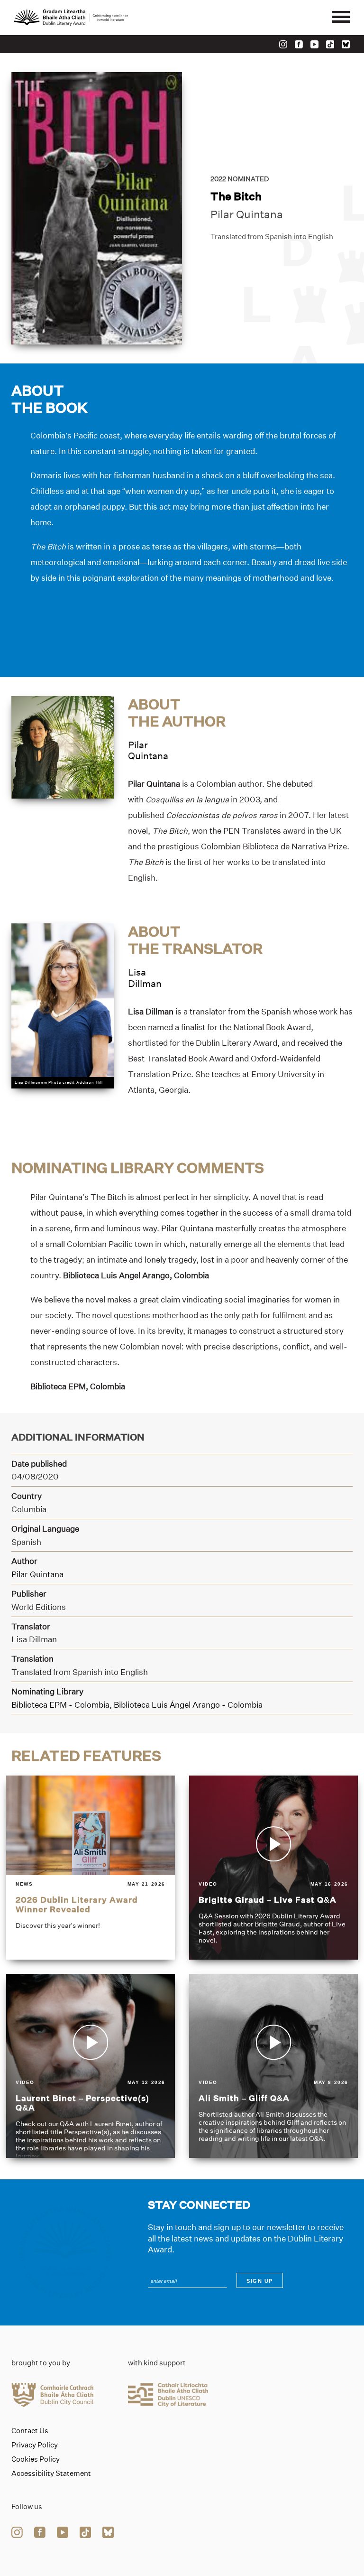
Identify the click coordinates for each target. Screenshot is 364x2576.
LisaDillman (145, 978)
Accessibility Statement (51, 2474)
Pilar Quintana (247, 214)
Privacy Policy (35, 2445)
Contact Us (30, 2431)
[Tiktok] (330, 44)
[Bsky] (346, 44)
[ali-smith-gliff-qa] (273, 2066)
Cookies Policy (36, 2459)
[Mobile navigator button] (341, 18)
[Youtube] (314, 44)
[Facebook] (299, 44)
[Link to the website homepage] (71, 18)
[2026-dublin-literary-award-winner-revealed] (91, 1868)
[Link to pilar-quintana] (63, 746)
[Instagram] (283, 44)
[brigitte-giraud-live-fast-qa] (273, 1868)
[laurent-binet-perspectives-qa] (91, 2066)
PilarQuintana (148, 750)
